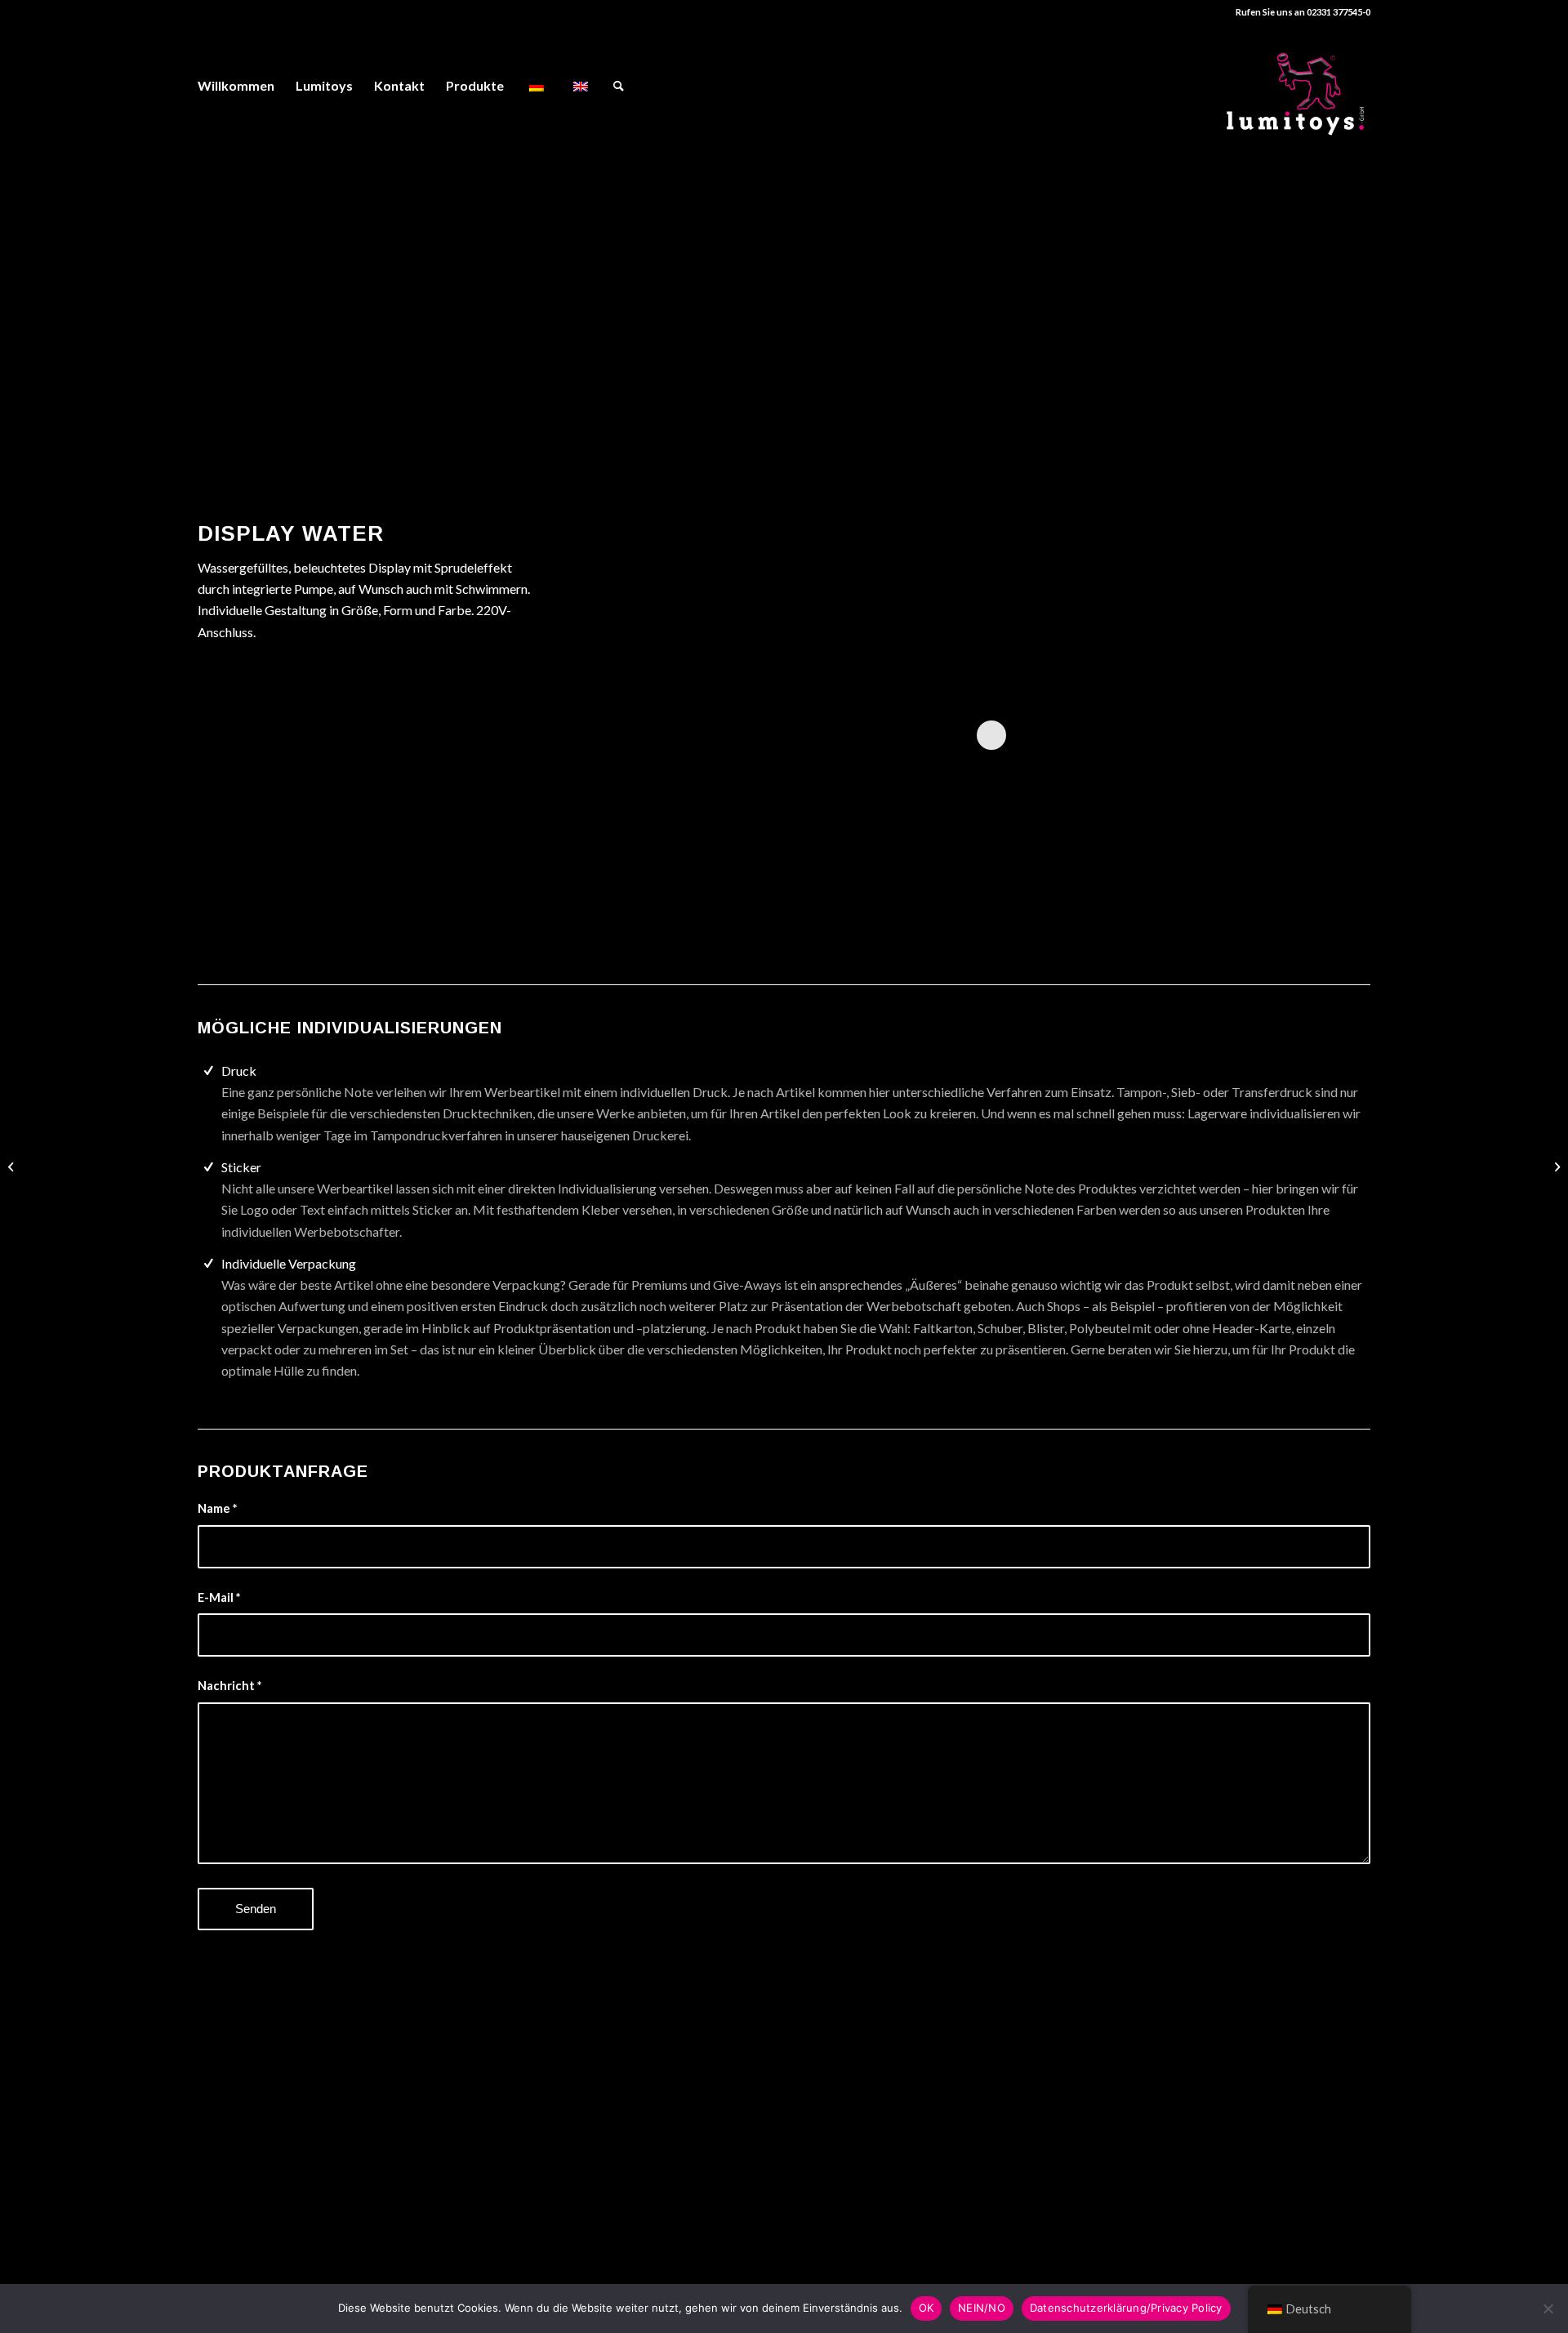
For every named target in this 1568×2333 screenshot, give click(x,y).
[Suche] (619, 86)
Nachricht (229, 1685)
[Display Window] (1555, 1166)
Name (217, 1508)
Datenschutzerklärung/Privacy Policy (1126, 2308)
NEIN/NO (982, 2308)
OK (927, 2308)
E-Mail (219, 1597)
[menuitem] (236, 86)
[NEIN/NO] (1548, 2308)
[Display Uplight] (13, 1166)
